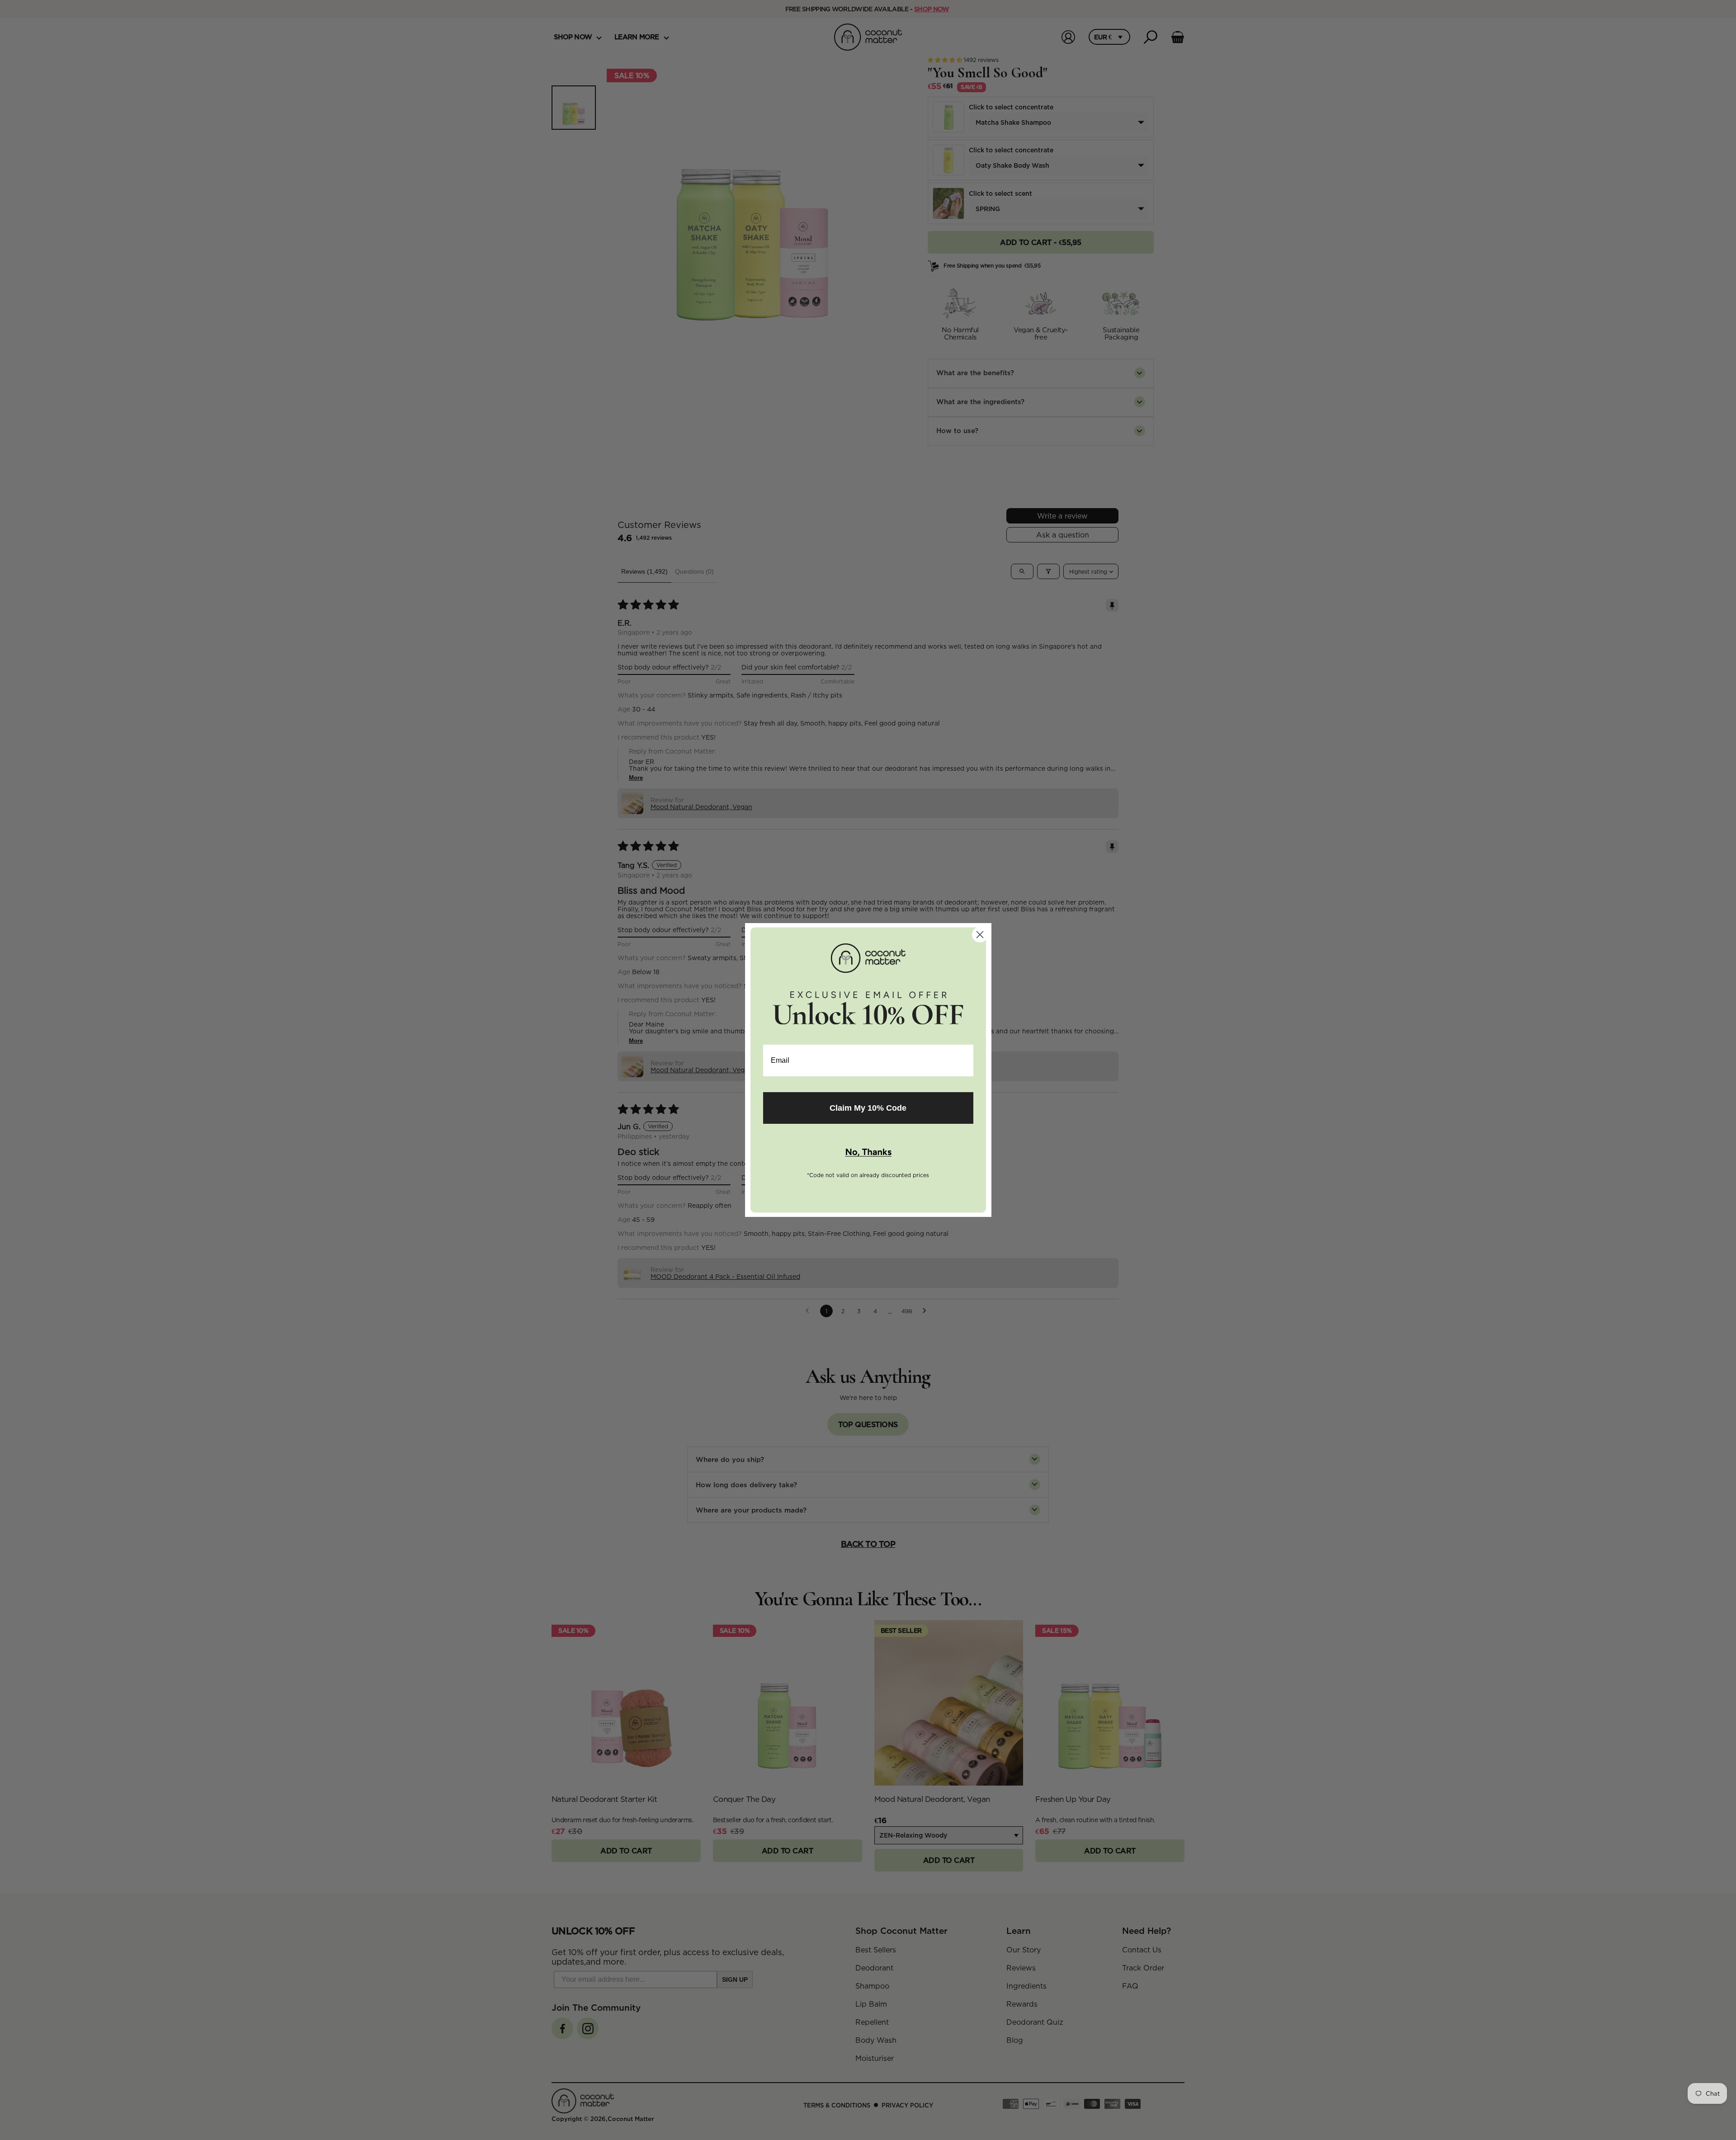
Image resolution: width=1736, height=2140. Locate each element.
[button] (868, 1153)
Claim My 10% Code (868, 1108)
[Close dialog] (980, 935)
